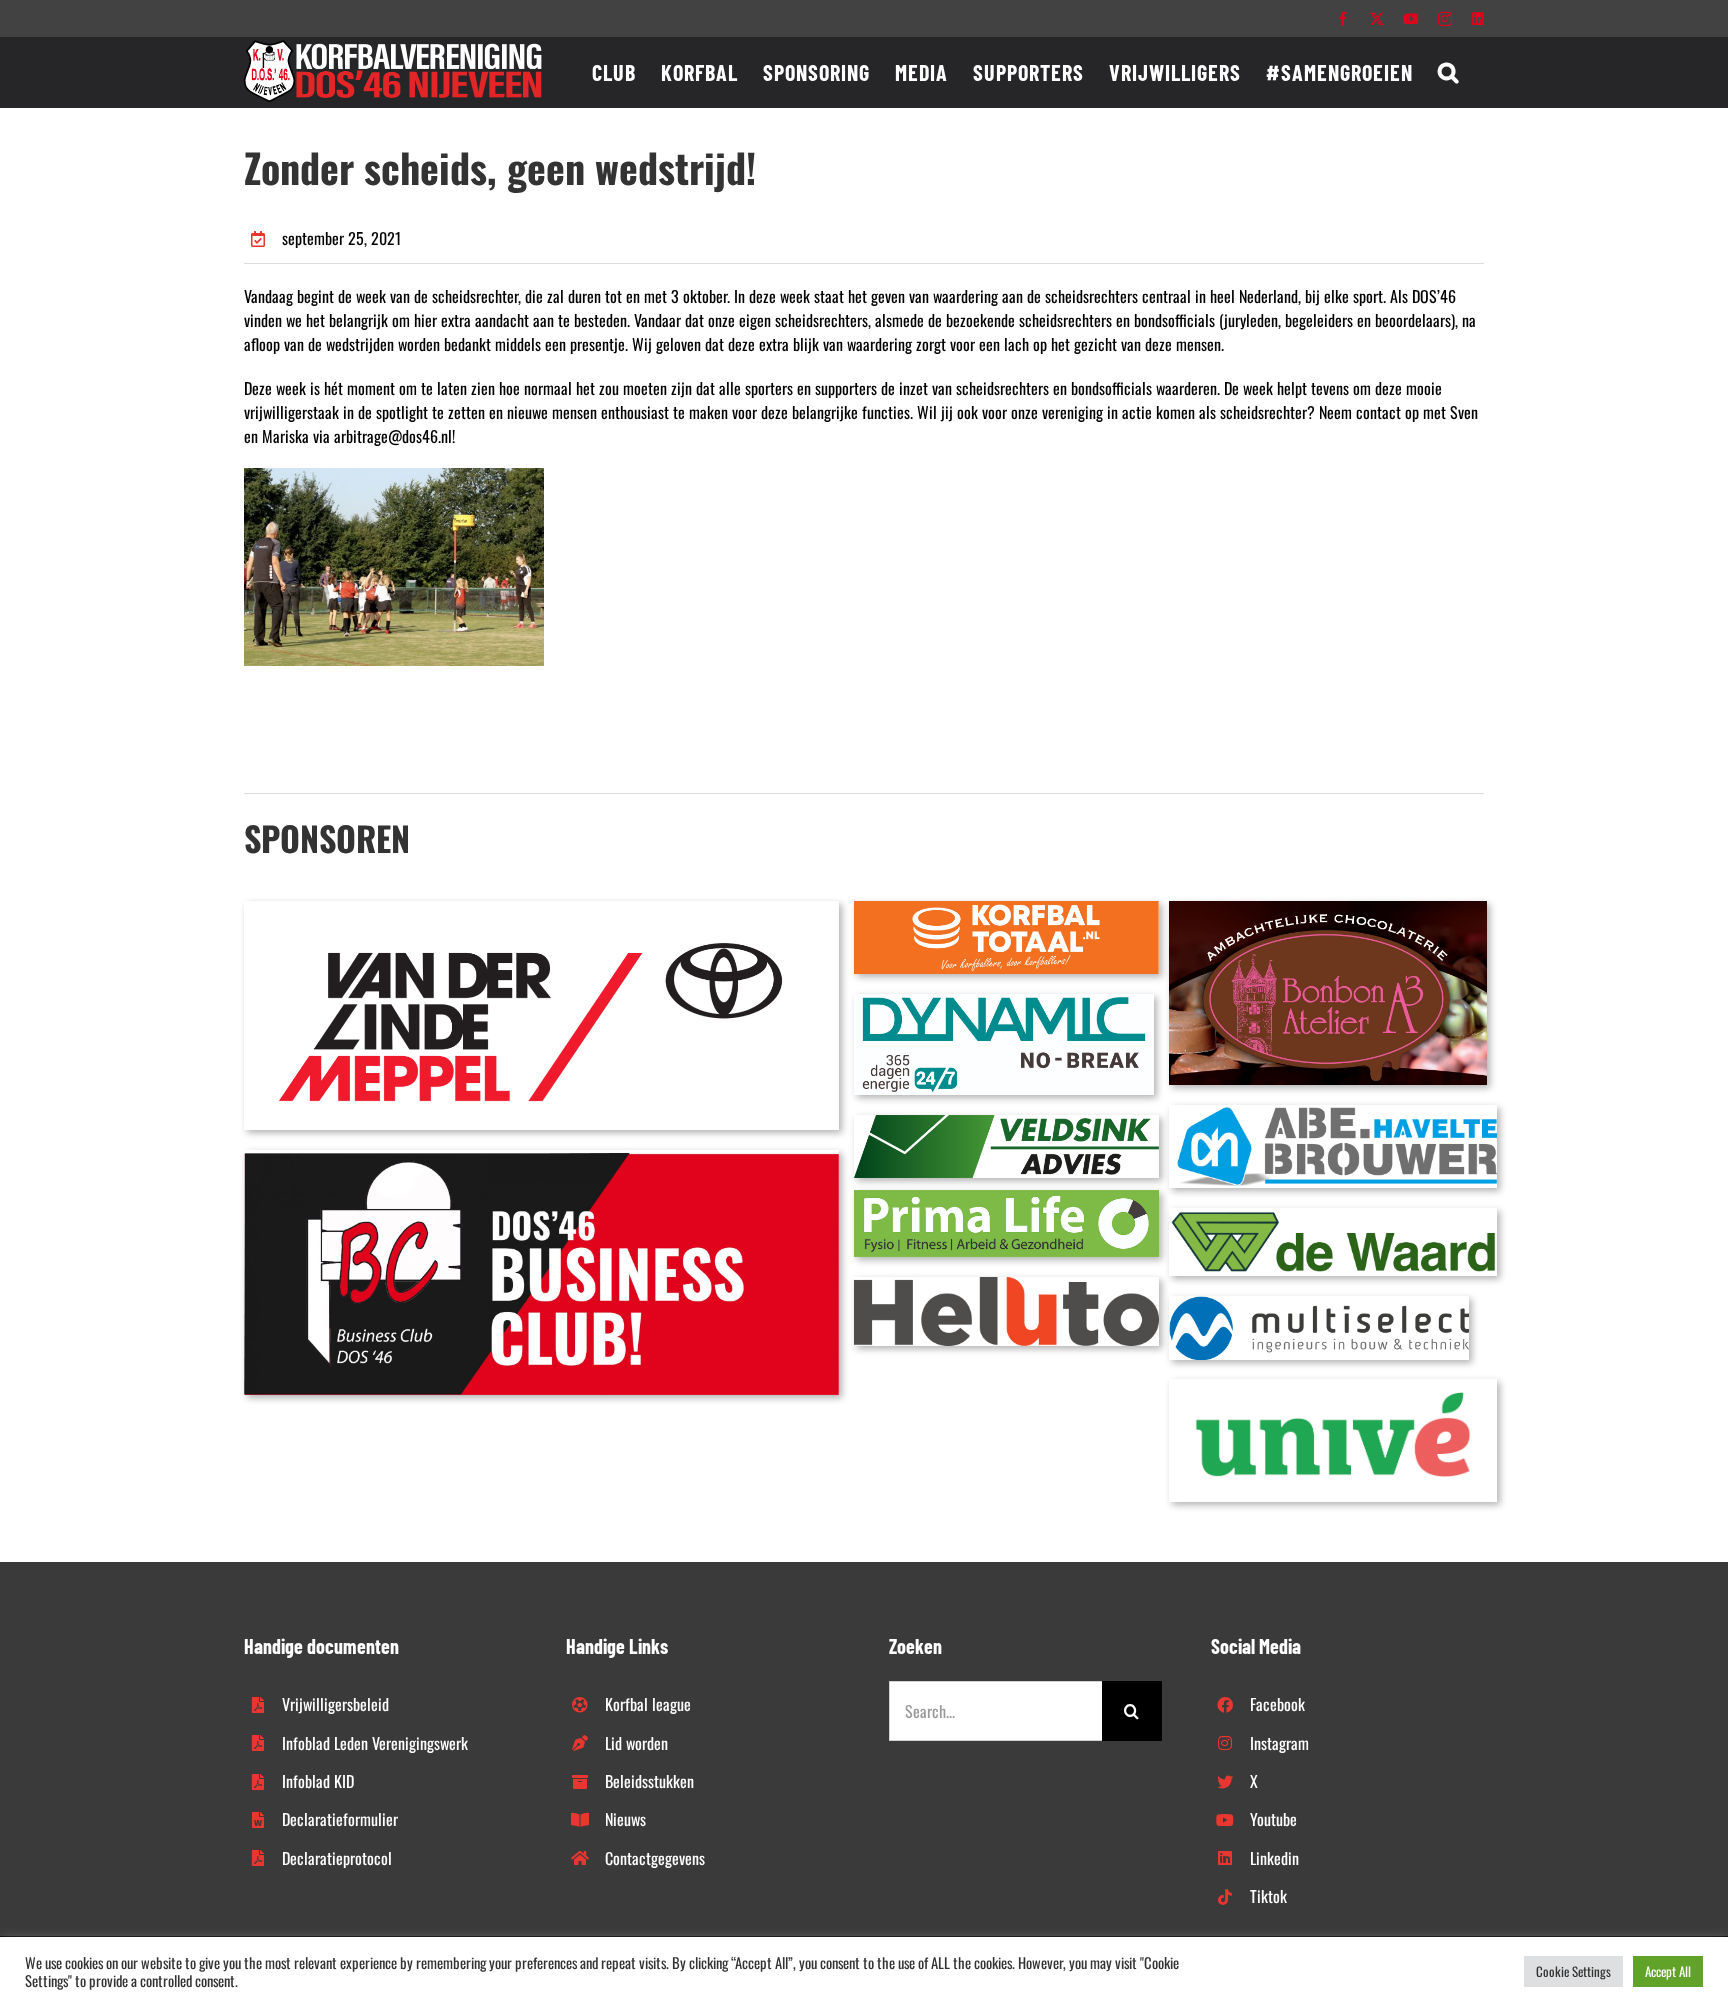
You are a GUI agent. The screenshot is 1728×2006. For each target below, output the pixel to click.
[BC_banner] (541, 1158)
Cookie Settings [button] (1573, 1971)
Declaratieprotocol (337, 1858)
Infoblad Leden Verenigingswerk (375, 1743)
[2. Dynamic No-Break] (1004, 1002)
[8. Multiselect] (1319, 1304)
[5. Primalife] (1006, 1198)
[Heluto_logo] (1006, 1285)
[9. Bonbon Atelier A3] (1328, 909)
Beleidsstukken (649, 1781)
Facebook (1277, 1704)
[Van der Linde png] (541, 909)
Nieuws (625, 1819)
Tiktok (1268, 1896)
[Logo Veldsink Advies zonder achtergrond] (1006, 1123)
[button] (1448, 72)
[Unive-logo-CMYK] (1333, 1387)
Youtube (1273, 1819)
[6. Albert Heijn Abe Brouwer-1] (1333, 1113)
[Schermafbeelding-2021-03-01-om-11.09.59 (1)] (1333, 1216)
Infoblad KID (318, 1781)
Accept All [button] (1668, 1971)
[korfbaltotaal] (1006, 909)
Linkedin (1274, 1858)
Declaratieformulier (340, 1819)
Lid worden (636, 1743)
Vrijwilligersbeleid (335, 1704)
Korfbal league (648, 1704)
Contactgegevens (655, 1858)
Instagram (1279, 1743)
